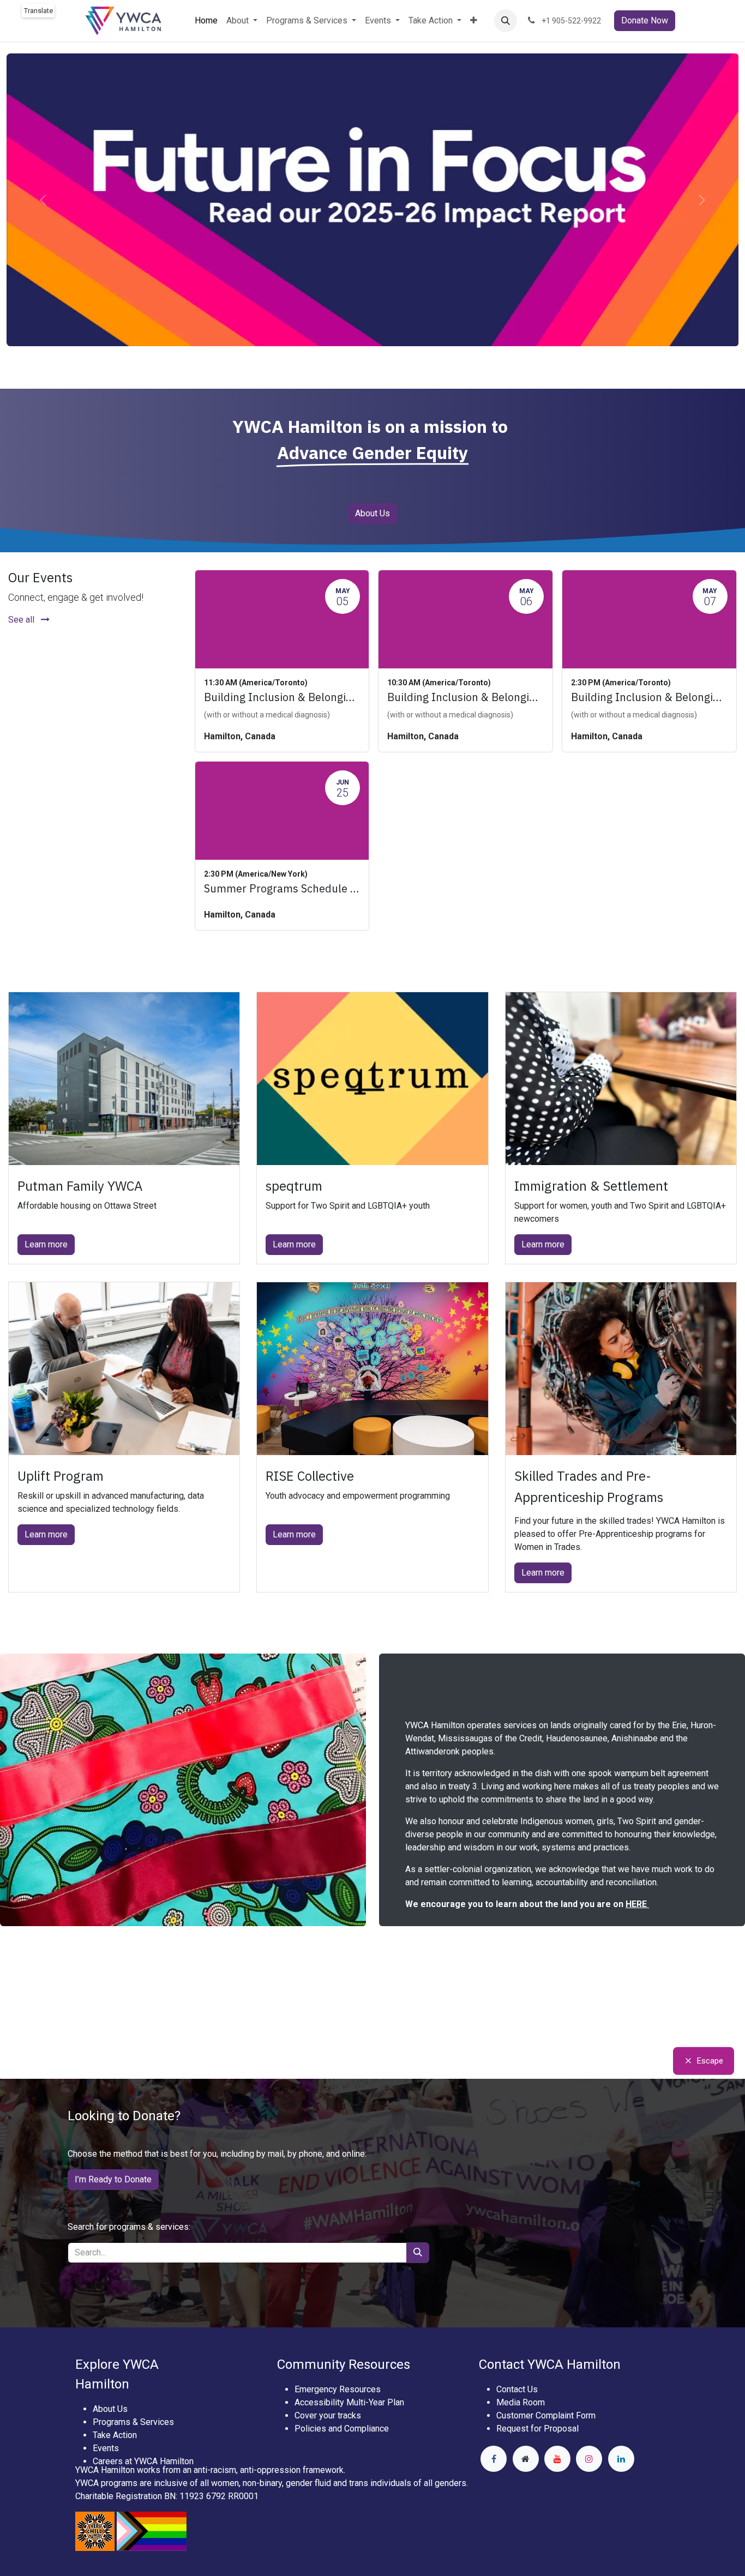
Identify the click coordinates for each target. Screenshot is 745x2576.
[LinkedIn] (621, 2459)
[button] (506, 21)
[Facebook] (494, 2459)
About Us (372, 513)
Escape (710, 2061)
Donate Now (645, 20)
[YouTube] (557, 2459)
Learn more (46, 1244)
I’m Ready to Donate (113, 2179)
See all (22, 620)
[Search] (418, 2253)
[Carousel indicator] (363, 367)
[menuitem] (206, 21)
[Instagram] (589, 2459)
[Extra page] (526, 2459)
